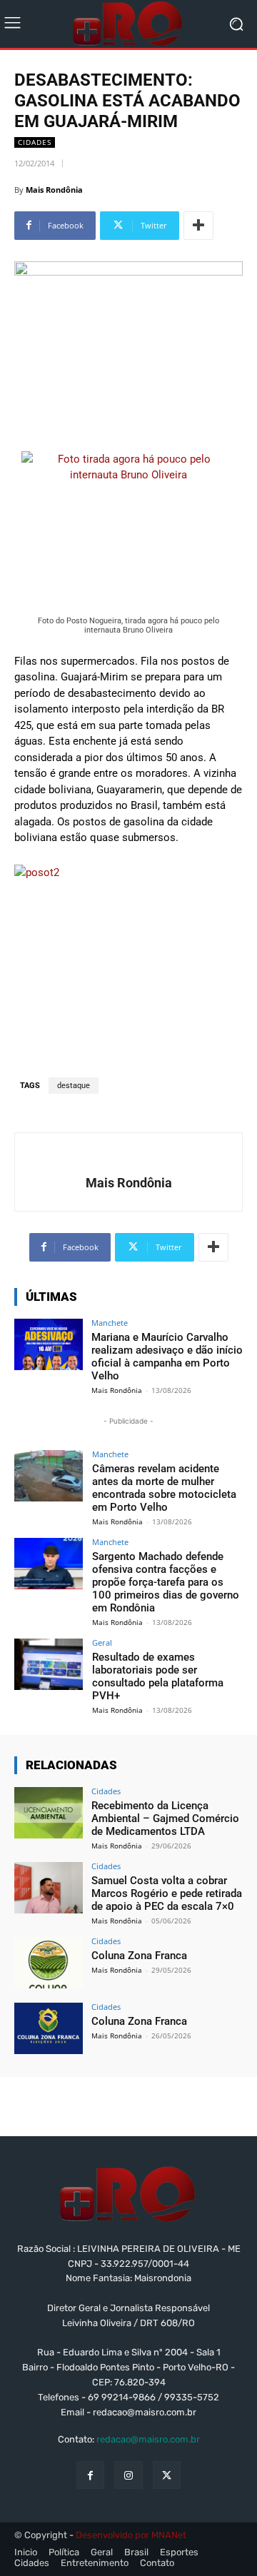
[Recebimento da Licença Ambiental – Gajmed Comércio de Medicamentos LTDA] (49, 1813)
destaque (74, 1086)
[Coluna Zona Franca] (49, 1963)
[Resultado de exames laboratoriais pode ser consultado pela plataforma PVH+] (49, 1664)
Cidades (35, 142)
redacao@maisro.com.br (148, 2439)
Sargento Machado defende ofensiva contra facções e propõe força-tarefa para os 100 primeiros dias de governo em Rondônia (166, 1582)
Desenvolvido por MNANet (131, 2535)
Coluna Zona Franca (139, 1956)
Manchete (110, 1323)
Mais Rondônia (54, 190)
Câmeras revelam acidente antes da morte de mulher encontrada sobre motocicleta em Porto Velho (164, 1488)
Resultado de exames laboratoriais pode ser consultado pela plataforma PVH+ (158, 1676)
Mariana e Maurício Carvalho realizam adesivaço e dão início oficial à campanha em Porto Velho (167, 1357)
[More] (198, 226)
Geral (102, 1642)
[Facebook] (90, 2475)
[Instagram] (128, 2475)
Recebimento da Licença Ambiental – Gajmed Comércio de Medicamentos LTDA (165, 1818)
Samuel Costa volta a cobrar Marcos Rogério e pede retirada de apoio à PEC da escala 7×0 (167, 1893)
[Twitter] (167, 2475)
